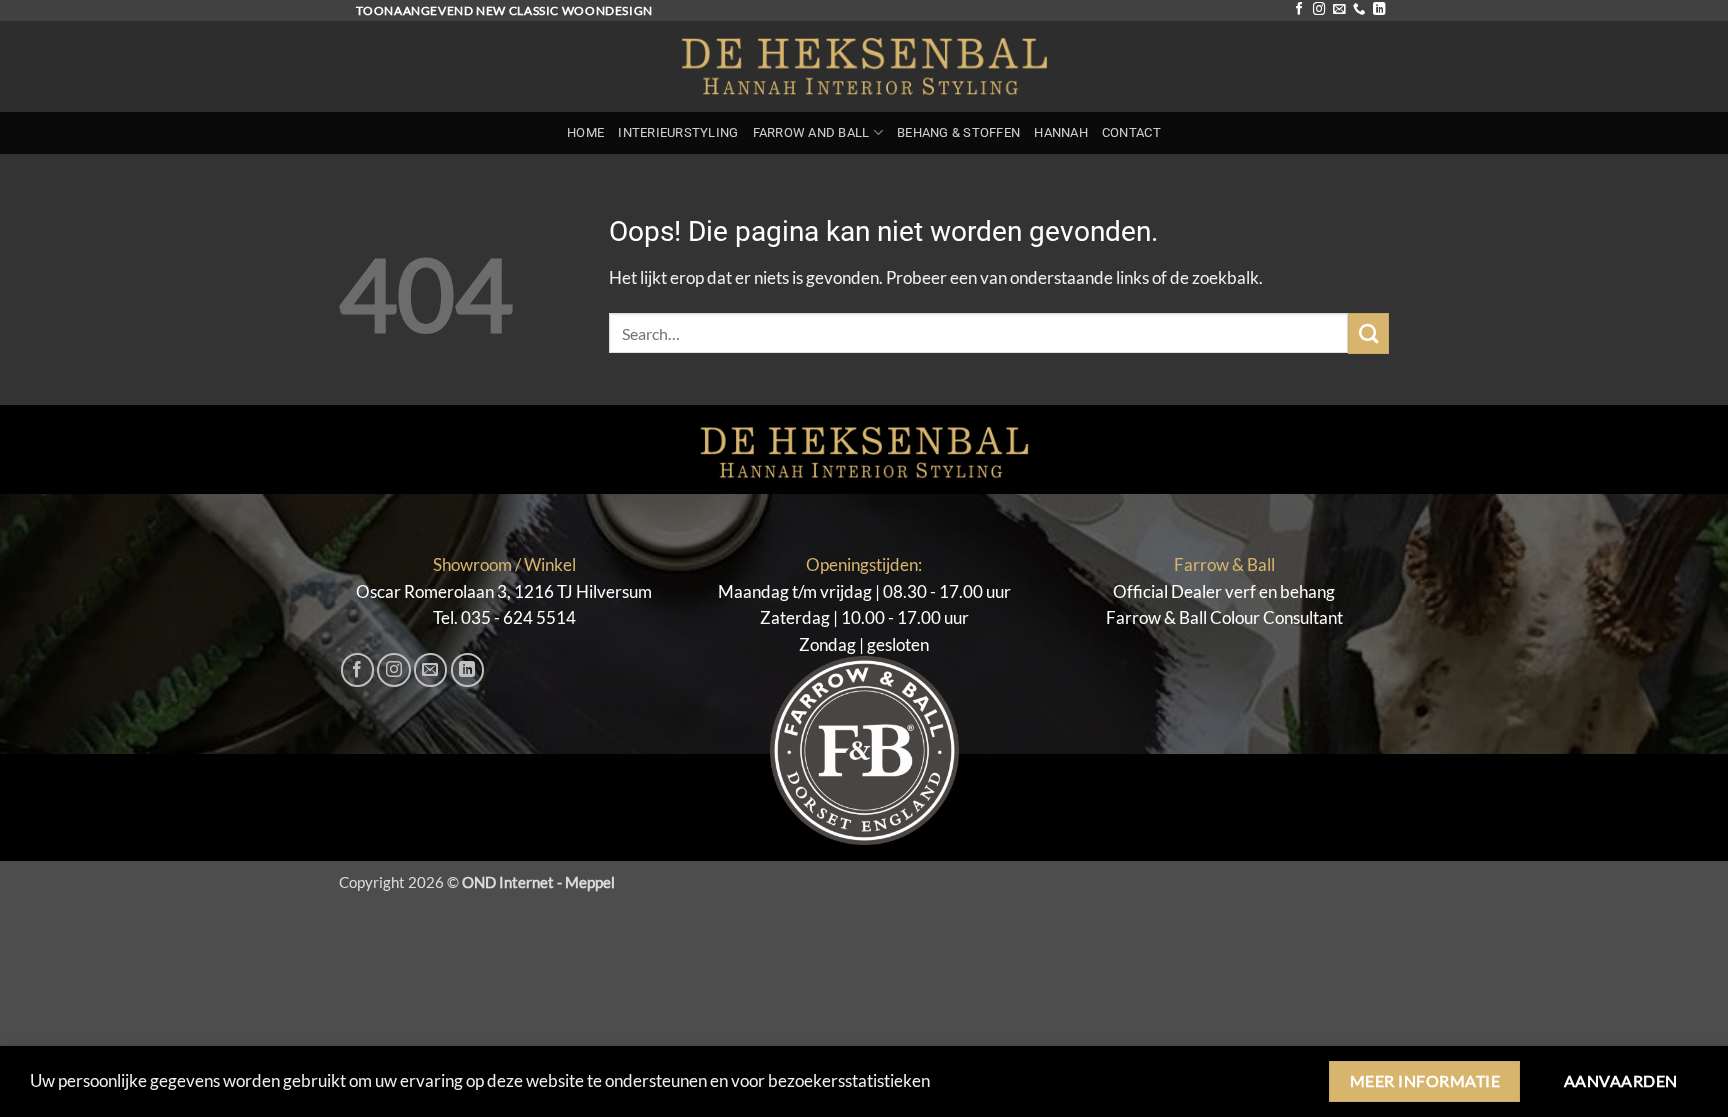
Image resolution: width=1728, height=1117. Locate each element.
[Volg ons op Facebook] (1299, 10)
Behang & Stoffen (958, 132)
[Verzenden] (1368, 333)
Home (585, 132)
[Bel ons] (1359, 10)
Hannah (1061, 132)
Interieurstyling (678, 132)
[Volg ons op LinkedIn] (1379, 10)
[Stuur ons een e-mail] (1339, 10)
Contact (1131, 132)
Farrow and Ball (811, 132)
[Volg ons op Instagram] (1319, 10)
